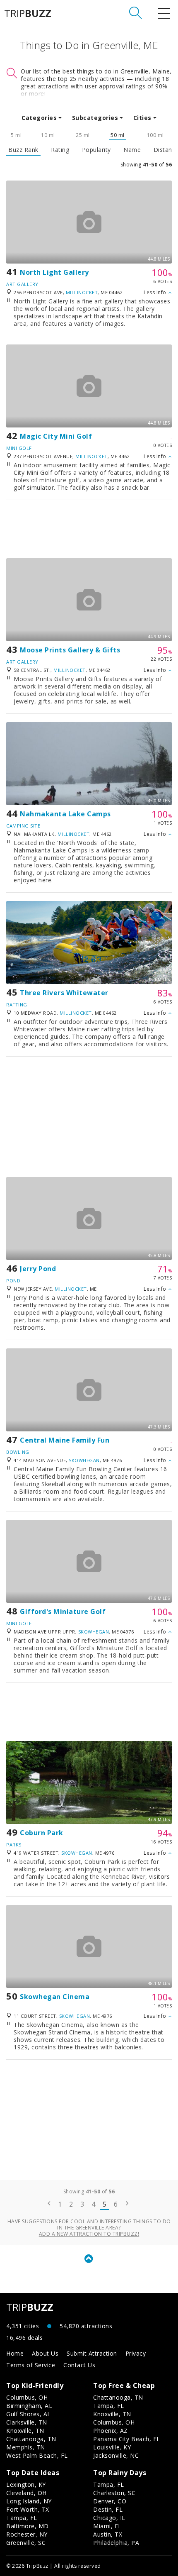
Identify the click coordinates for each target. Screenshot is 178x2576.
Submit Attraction (92, 2353)
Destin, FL (108, 2509)
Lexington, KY (26, 2484)
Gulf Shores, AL (29, 2414)
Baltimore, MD (28, 2526)
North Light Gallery (54, 272)
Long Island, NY (29, 2501)
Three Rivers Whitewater (64, 993)
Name (132, 150)
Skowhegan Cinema (55, 1997)
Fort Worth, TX (28, 2509)
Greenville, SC (26, 2543)
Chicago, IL (109, 2518)
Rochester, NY (27, 2534)
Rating (60, 150)
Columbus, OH (27, 2397)
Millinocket (82, 292)
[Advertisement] (89, 529)
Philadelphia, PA (116, 2543)
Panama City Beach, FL (127, 2439)
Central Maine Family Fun (65, 1440)
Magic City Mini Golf (56, 436)
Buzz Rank (23, 150)
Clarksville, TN (27, 2422)
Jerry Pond (38, 1269)
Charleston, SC (114, 2493)
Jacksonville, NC (116, 2455)
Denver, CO (110, 2501)
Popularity (96, 150)
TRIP (28, 13)
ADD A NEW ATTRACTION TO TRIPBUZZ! (89, 2234)
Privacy (136, 2353)
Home (15, 2353)
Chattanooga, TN (31, 2439)
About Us (45, 2353)
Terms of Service (31, 2365)
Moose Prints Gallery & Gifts (70, 650)
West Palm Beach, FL (37, 2455)
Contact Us (79, 2365)
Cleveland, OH (26, 2493)
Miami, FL (107, 2526)
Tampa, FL (109, 2406)
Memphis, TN (26, 2447)
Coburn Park (42, 1833)
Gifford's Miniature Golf (63, 1612)
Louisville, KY (112, 2447)
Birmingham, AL (29, 2406)
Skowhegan (84, 1460)
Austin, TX (108, 2534)
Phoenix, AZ (111, 2431)
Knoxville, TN (25, 2431)
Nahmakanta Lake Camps (65, 814)
